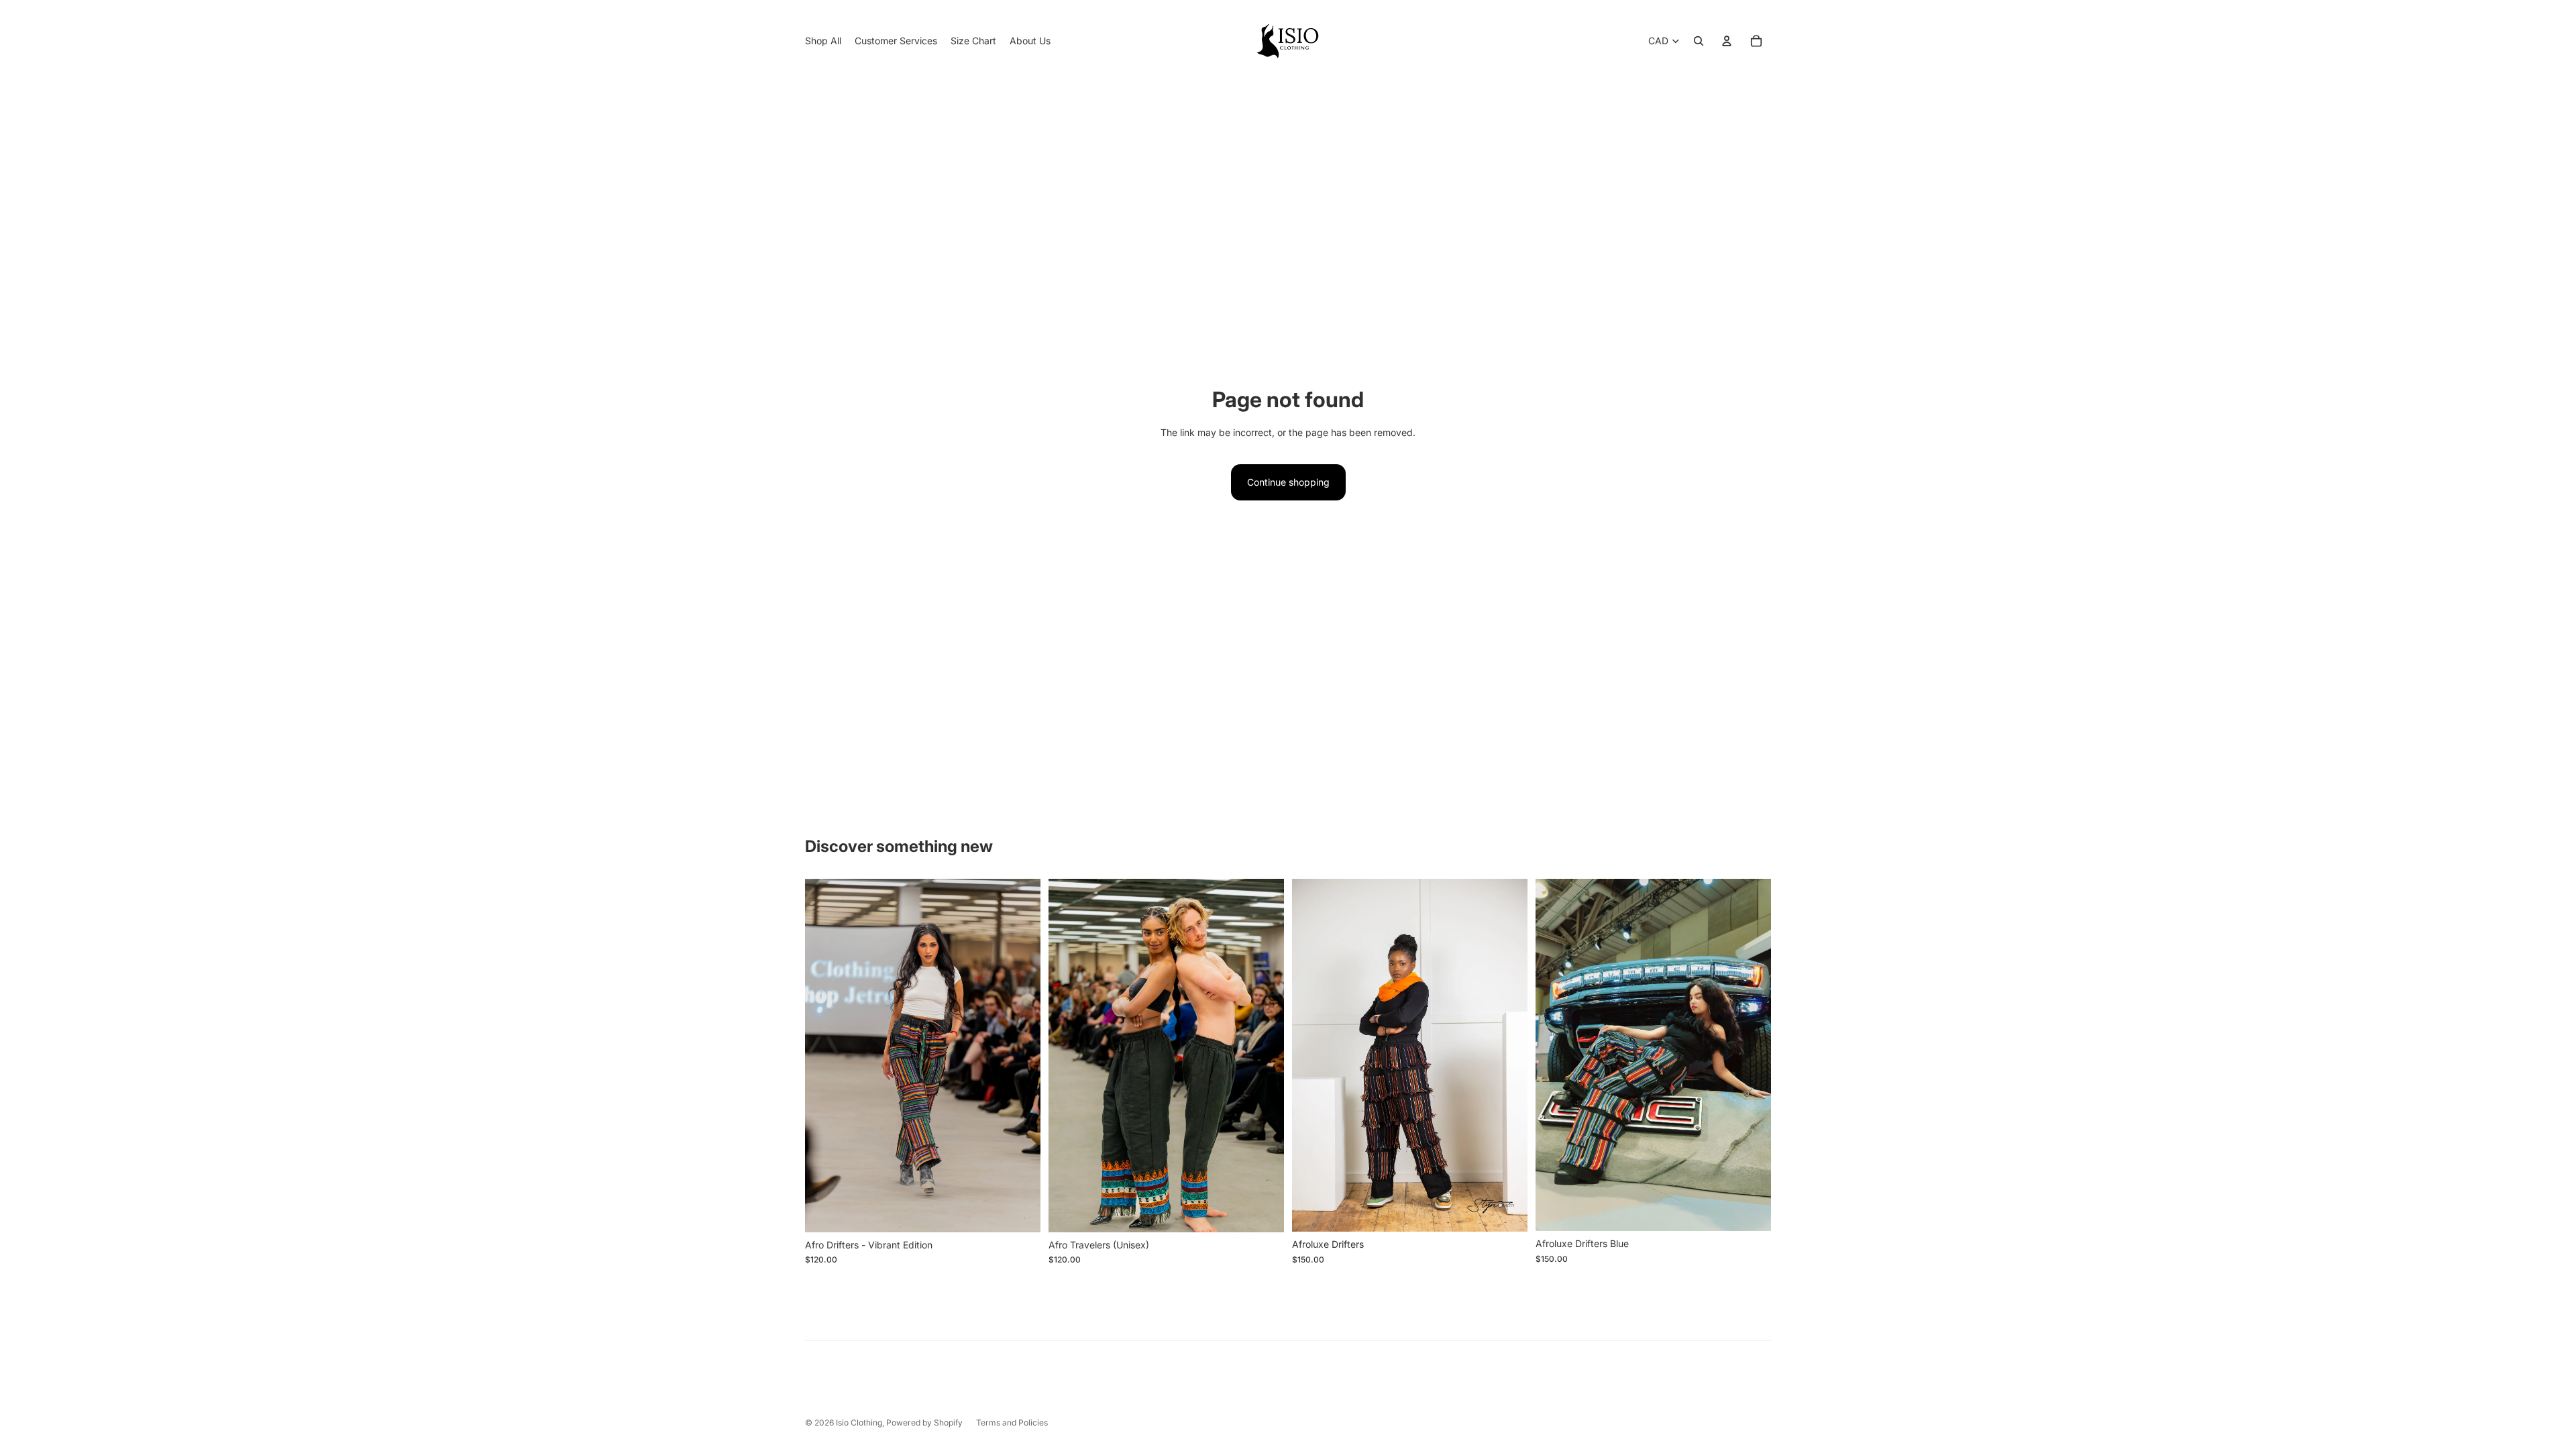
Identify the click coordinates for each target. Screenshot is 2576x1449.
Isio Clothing (859, 1423)
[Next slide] (1020, 1056)
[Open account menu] (1727, 41)
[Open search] (1699, 41)
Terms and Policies (1012, 1423)
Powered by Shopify (924, 1423)
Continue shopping (1288, 482)
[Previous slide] (825, 1056)
